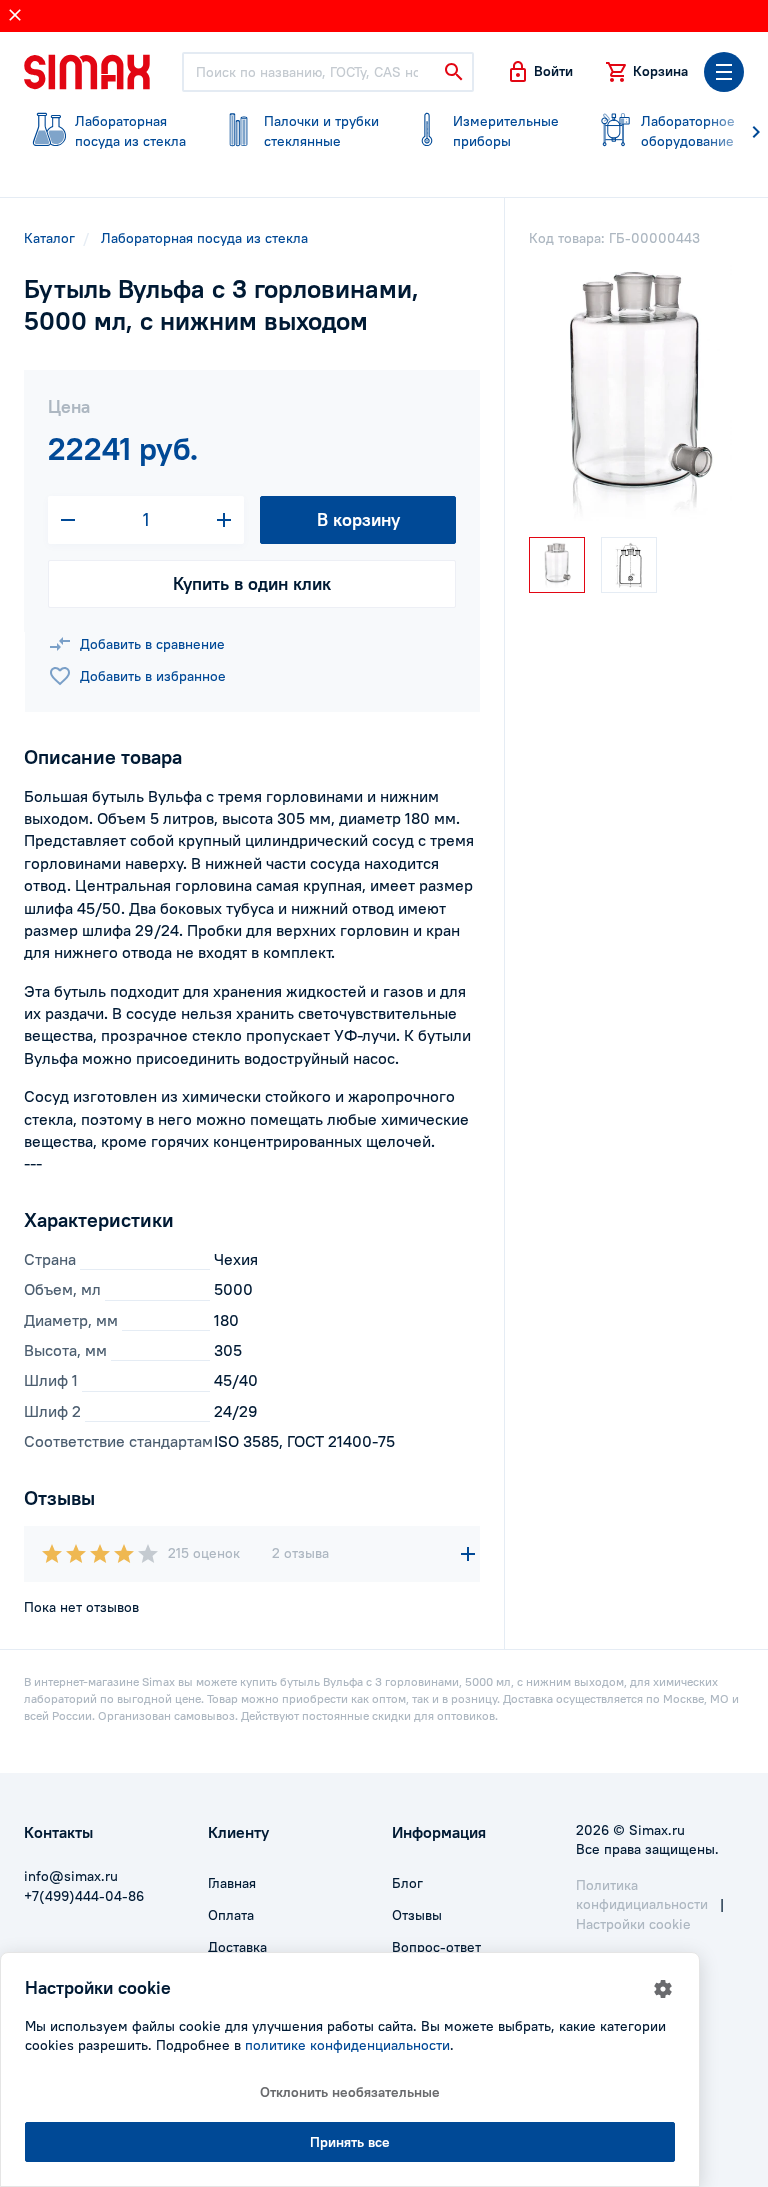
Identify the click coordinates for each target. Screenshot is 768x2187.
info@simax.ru (71, 1876)
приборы (506, 131)
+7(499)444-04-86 (84, 1896)
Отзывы (417, 1915)
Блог (407, 1883)
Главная (232, 1883)
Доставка (237, 1947)
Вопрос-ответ (436, 1947)
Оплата (231, 1915)
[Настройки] (663, 1989)
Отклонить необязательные (350, 2092)
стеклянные (321, 131)
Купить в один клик (252, 583)
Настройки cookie (633, 1924)
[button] (539, 72)
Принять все (350, 2142)
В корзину (358, 519)
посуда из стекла (130, 131)
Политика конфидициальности (642, 1895)
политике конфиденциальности (347, 2045)
